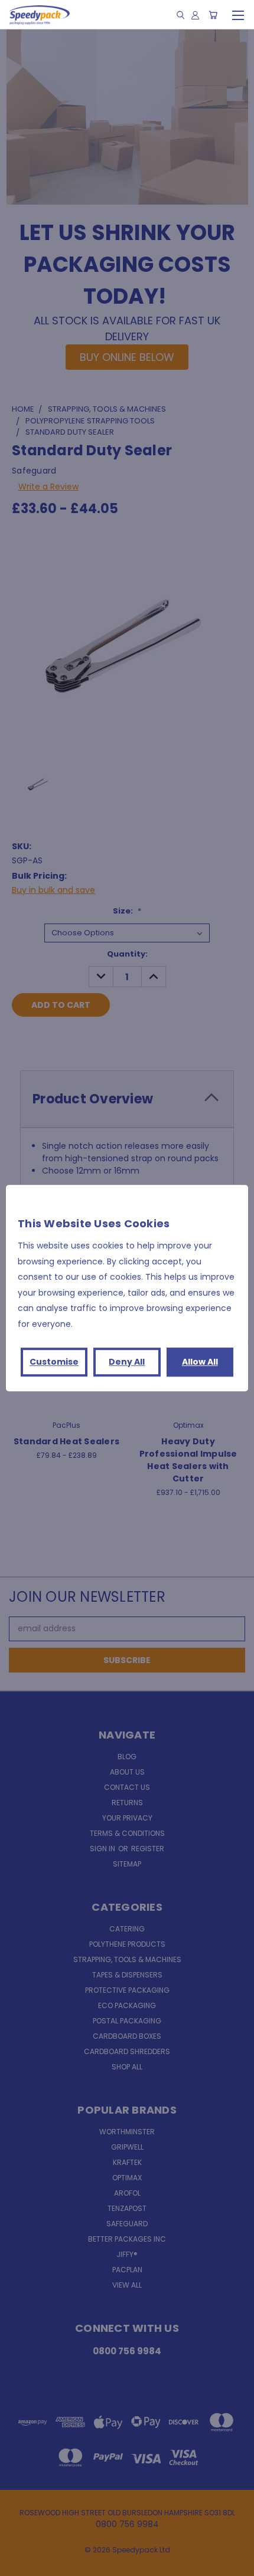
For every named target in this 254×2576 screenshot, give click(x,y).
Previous (18, 2564)
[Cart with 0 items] (213, 15)
